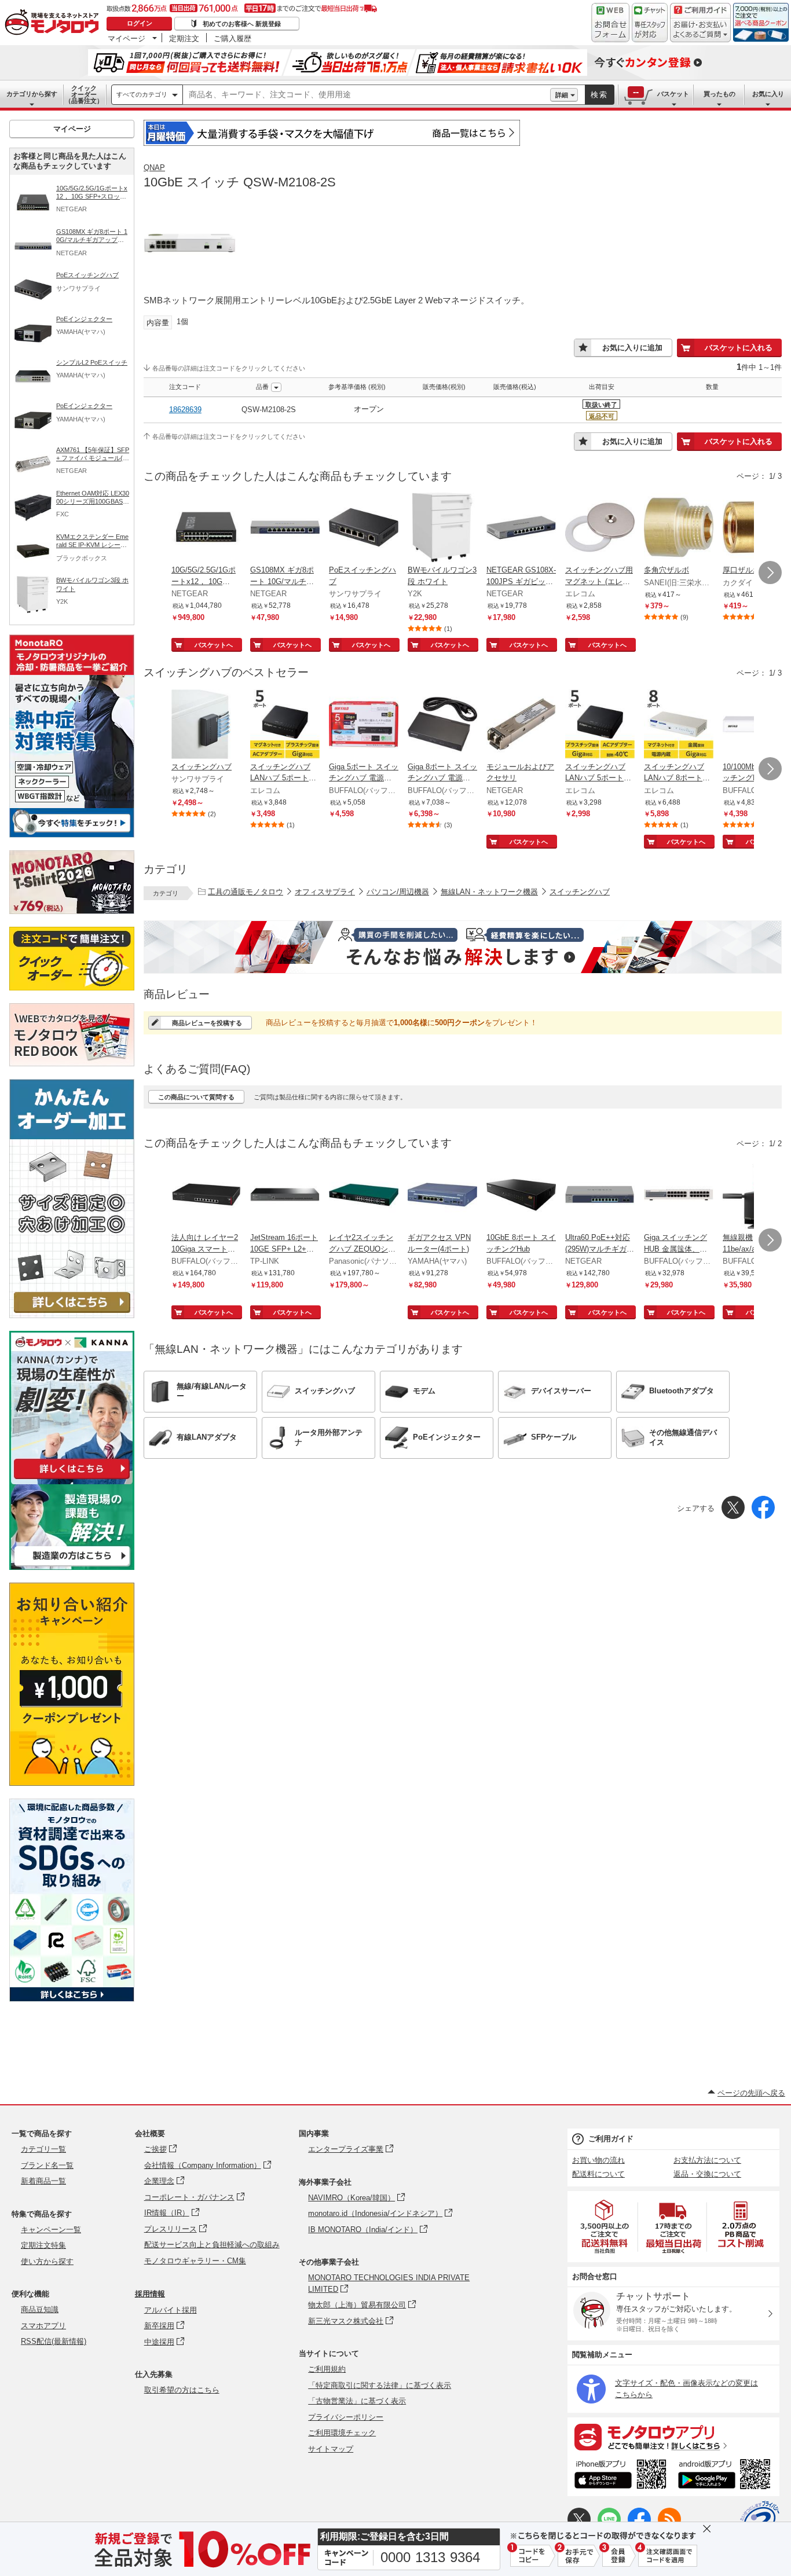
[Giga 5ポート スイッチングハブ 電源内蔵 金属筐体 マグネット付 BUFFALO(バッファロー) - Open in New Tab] (364, 725)
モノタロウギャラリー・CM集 (195, 2261)
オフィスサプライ (325, 892)
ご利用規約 (327, 2369)
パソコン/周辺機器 (398, 892)
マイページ (127, 38)
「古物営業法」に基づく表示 (357, 2401)
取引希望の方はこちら (182, 2390)
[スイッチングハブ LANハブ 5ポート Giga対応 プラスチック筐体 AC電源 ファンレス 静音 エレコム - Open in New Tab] (600, 725)
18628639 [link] (185, 410)
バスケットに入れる (739, 348)
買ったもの (719, 94)
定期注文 (184, 38)
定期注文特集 (43, 2245)
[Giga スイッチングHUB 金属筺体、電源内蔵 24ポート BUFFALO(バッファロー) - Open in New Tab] (679, 1196)
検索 (599, 95)
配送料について (598, 2174)
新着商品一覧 (43, 2181)
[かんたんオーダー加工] (72, 1315)
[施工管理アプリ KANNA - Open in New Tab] (72, 1479)
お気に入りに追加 (632, 348)
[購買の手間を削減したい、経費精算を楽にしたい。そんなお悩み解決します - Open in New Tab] (463, 947)
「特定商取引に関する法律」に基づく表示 (380, 2385)
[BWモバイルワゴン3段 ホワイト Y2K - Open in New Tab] (442, 529)
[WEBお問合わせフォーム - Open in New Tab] (610, 23)
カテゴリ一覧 (43, 2149)
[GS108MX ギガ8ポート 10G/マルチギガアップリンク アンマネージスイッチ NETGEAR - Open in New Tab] (285, 529)
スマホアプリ (43, 2326)
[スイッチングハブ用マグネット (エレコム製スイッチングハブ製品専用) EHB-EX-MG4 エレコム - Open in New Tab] (600, 529)
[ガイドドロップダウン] (700, 30)
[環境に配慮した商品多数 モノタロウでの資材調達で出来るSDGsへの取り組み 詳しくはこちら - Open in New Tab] (72, 1999)
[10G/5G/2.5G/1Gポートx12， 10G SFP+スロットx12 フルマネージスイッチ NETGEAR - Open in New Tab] (206, 529)
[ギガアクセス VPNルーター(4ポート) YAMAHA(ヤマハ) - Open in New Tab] (442, 1196)
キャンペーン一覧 (51, 2230)
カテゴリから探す (32, 94)
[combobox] (367, 95)
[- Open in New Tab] (605, 2227)
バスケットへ (214, 645)
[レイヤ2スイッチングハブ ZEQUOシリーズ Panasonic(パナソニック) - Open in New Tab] (364, 1196)
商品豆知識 (40, 2309)
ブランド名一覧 (47, 2165)
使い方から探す (47, 2261)
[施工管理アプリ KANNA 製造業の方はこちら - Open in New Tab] (72, 1567)
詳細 (562, 95)
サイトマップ (331, 2449)
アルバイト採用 (171, 2310)
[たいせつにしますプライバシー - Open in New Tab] (760, 2520)
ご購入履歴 (232, 38)
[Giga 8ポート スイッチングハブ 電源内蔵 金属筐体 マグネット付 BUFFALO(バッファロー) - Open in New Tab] (442, 725)
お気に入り (768, 94)
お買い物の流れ (598, 2160)
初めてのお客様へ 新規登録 (242, 24)
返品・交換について (707, 2174)
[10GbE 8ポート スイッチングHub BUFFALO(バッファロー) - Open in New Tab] (521, 1196)
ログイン (140, 23)
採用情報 (150, 2294)
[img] (54, 23)
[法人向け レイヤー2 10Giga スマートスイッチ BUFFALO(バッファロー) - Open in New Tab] (206, 1196)
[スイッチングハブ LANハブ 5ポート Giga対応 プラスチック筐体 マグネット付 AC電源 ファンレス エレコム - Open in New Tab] (285, 725)
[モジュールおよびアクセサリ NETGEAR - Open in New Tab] (521, 725)
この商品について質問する (196, 1097)
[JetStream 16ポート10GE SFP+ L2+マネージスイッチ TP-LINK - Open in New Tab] (285, 1196)
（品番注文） (84, 94)
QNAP (154, 168)
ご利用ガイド (611, 2139)
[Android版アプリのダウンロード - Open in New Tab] (726, 2476)
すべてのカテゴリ (142, 94)
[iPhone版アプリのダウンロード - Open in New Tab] (620, 2476)
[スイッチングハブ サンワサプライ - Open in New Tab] (206, 725)
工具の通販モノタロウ (246, 892)
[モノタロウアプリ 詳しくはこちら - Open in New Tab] (673, 2436)
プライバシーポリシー (346, 2417)
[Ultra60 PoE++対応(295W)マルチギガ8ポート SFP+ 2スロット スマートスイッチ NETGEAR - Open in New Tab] (600, 1196)
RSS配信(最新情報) (54, 2341)
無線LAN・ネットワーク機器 (489, 892)
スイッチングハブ (580, 892)
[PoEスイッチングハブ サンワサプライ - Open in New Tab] (364, 529)
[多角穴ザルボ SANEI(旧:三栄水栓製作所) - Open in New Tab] (679, 529)
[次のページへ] (770, 573)
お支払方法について (707, 2160)
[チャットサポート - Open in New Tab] (650, 23)
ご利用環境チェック (342, 2433)
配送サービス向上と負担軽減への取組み (212, 2245)
